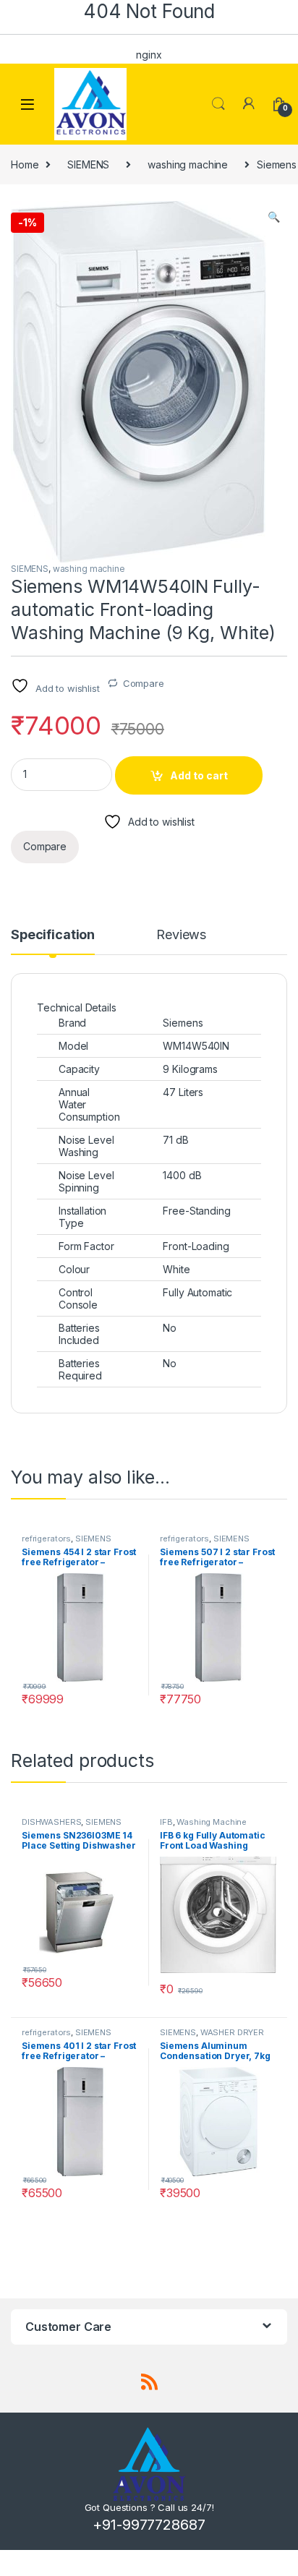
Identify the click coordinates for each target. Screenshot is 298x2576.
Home (25, 164)
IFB (166, 1822)
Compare (144, 683)
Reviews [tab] (181, 935)
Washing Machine (212, 1822)
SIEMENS (88, 164)
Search (218, 104)
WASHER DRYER (232, 2032)
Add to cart (199, 775)
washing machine (188, 164)
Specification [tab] (53, 935)
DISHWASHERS (51, 1822)
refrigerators (46, 1539)
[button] (274, 217)
